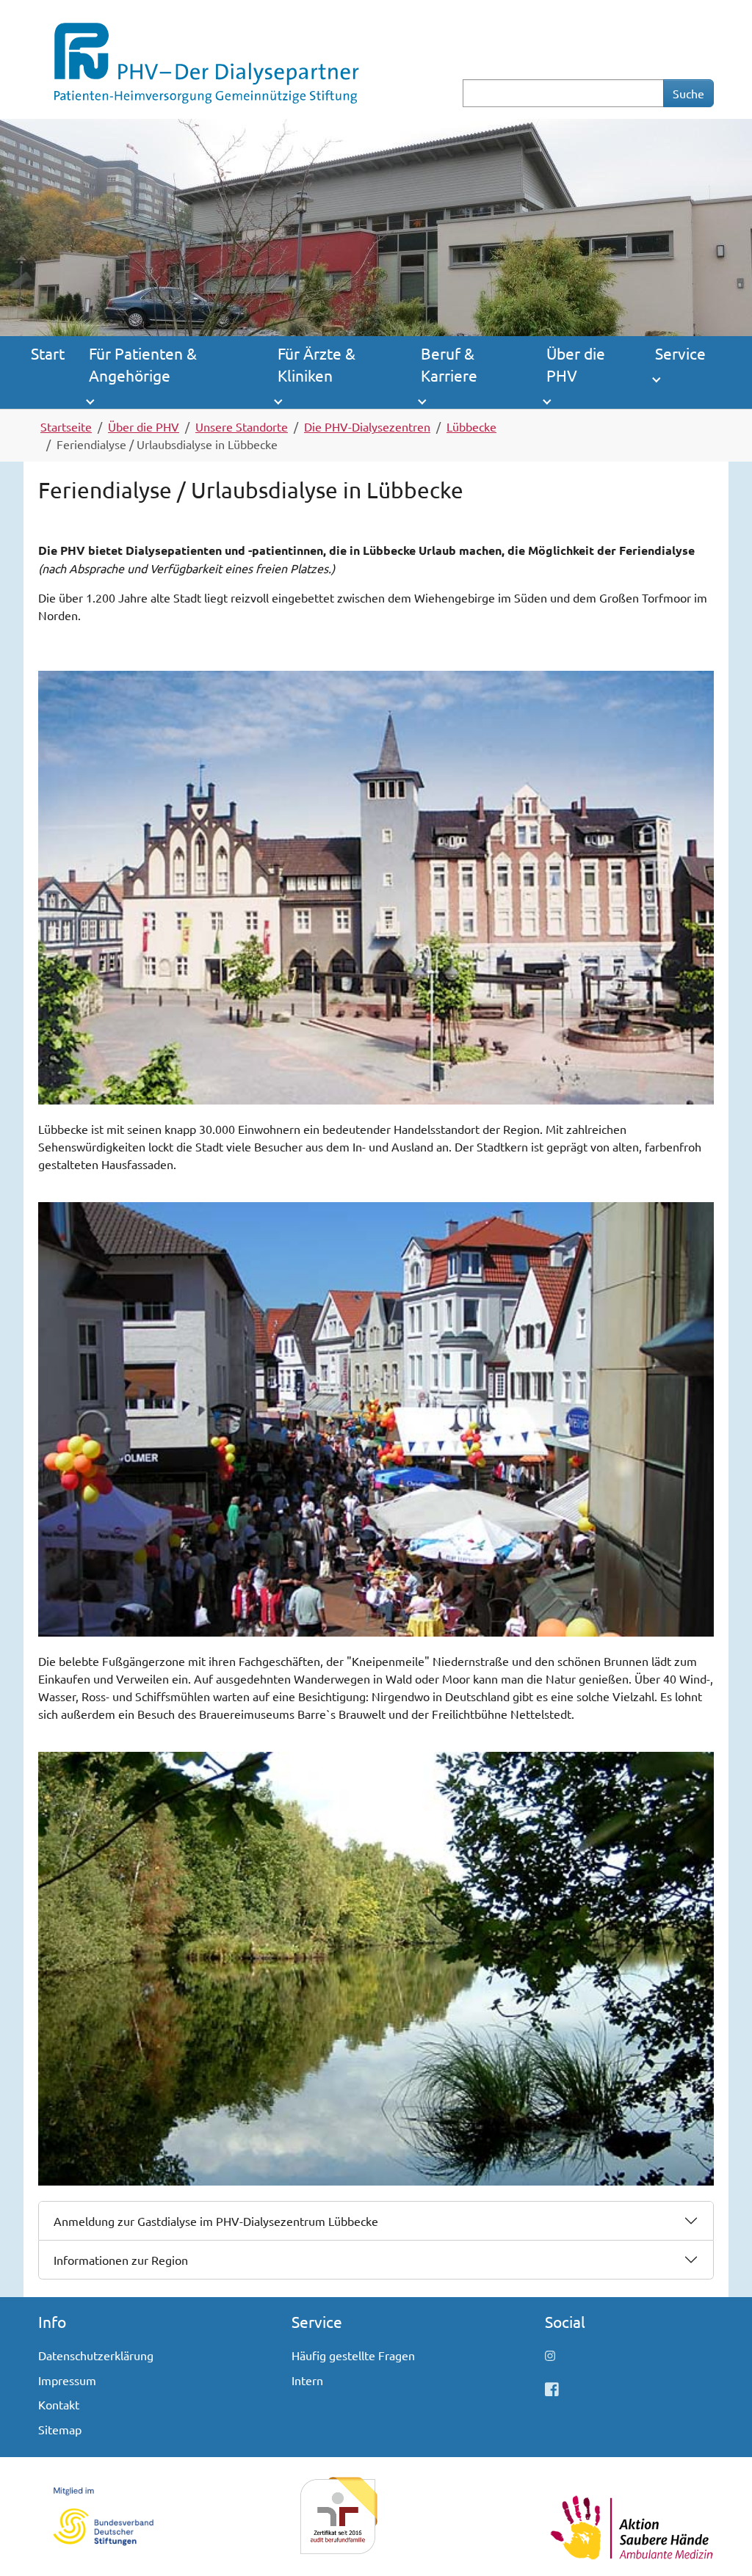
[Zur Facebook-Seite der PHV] (552, 2388)
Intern (307, 2380)
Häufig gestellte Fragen (353, 2355)
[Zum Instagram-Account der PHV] (550, 2355)
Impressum (67, 2380)
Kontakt (59, 2404)
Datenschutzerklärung (96, 2355)
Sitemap (60, 2429)
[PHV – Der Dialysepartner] (205, 57)
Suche (688, 93)
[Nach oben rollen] (720, 2544)
